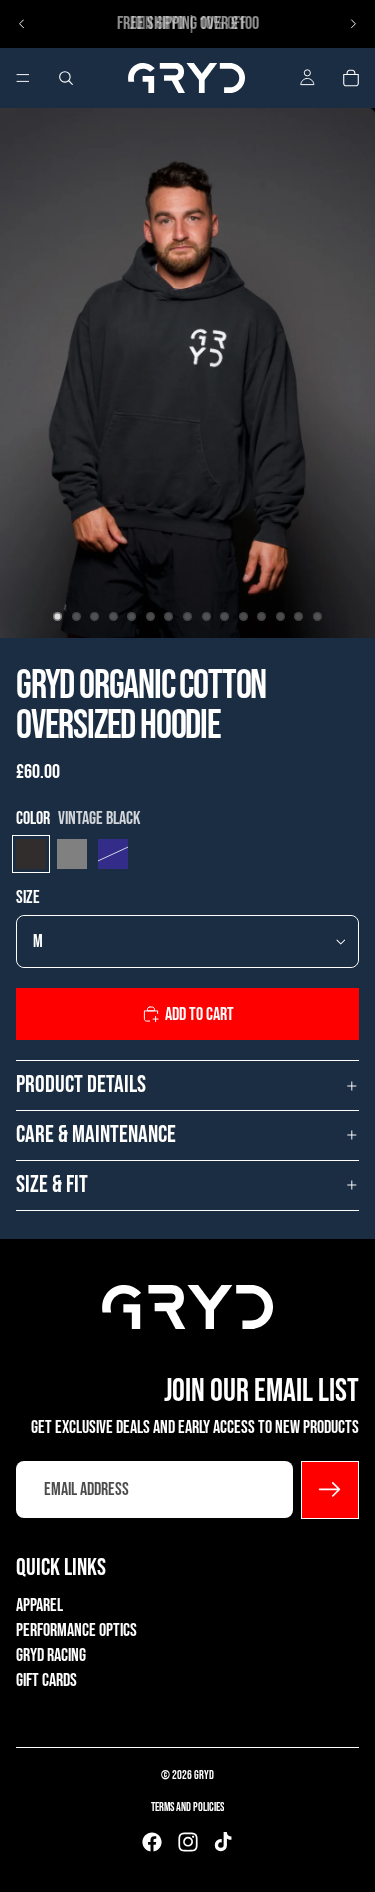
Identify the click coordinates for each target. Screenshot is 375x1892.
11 (243, 616)
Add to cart (199, 1014)
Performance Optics (76, 1630)
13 (280, 616)
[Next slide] (353, 24)
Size (28, 897)
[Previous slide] (22, 24)
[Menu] (23, 78)
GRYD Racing (51, 1655)
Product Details (81, 1084)
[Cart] (351, 78)
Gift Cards (46, 1680)
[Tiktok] (223, 1842)
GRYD (204, 1775)
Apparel (39, 1604)
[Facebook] (152, 1842)
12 (262, 616)
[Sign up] (330, 1489)
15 (317, 616)
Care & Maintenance (96, 1134)
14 (299, 616)
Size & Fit (52, 1184)
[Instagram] (188, 1842)
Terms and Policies (187, 1807)
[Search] (66, 78)
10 (225, 616)
